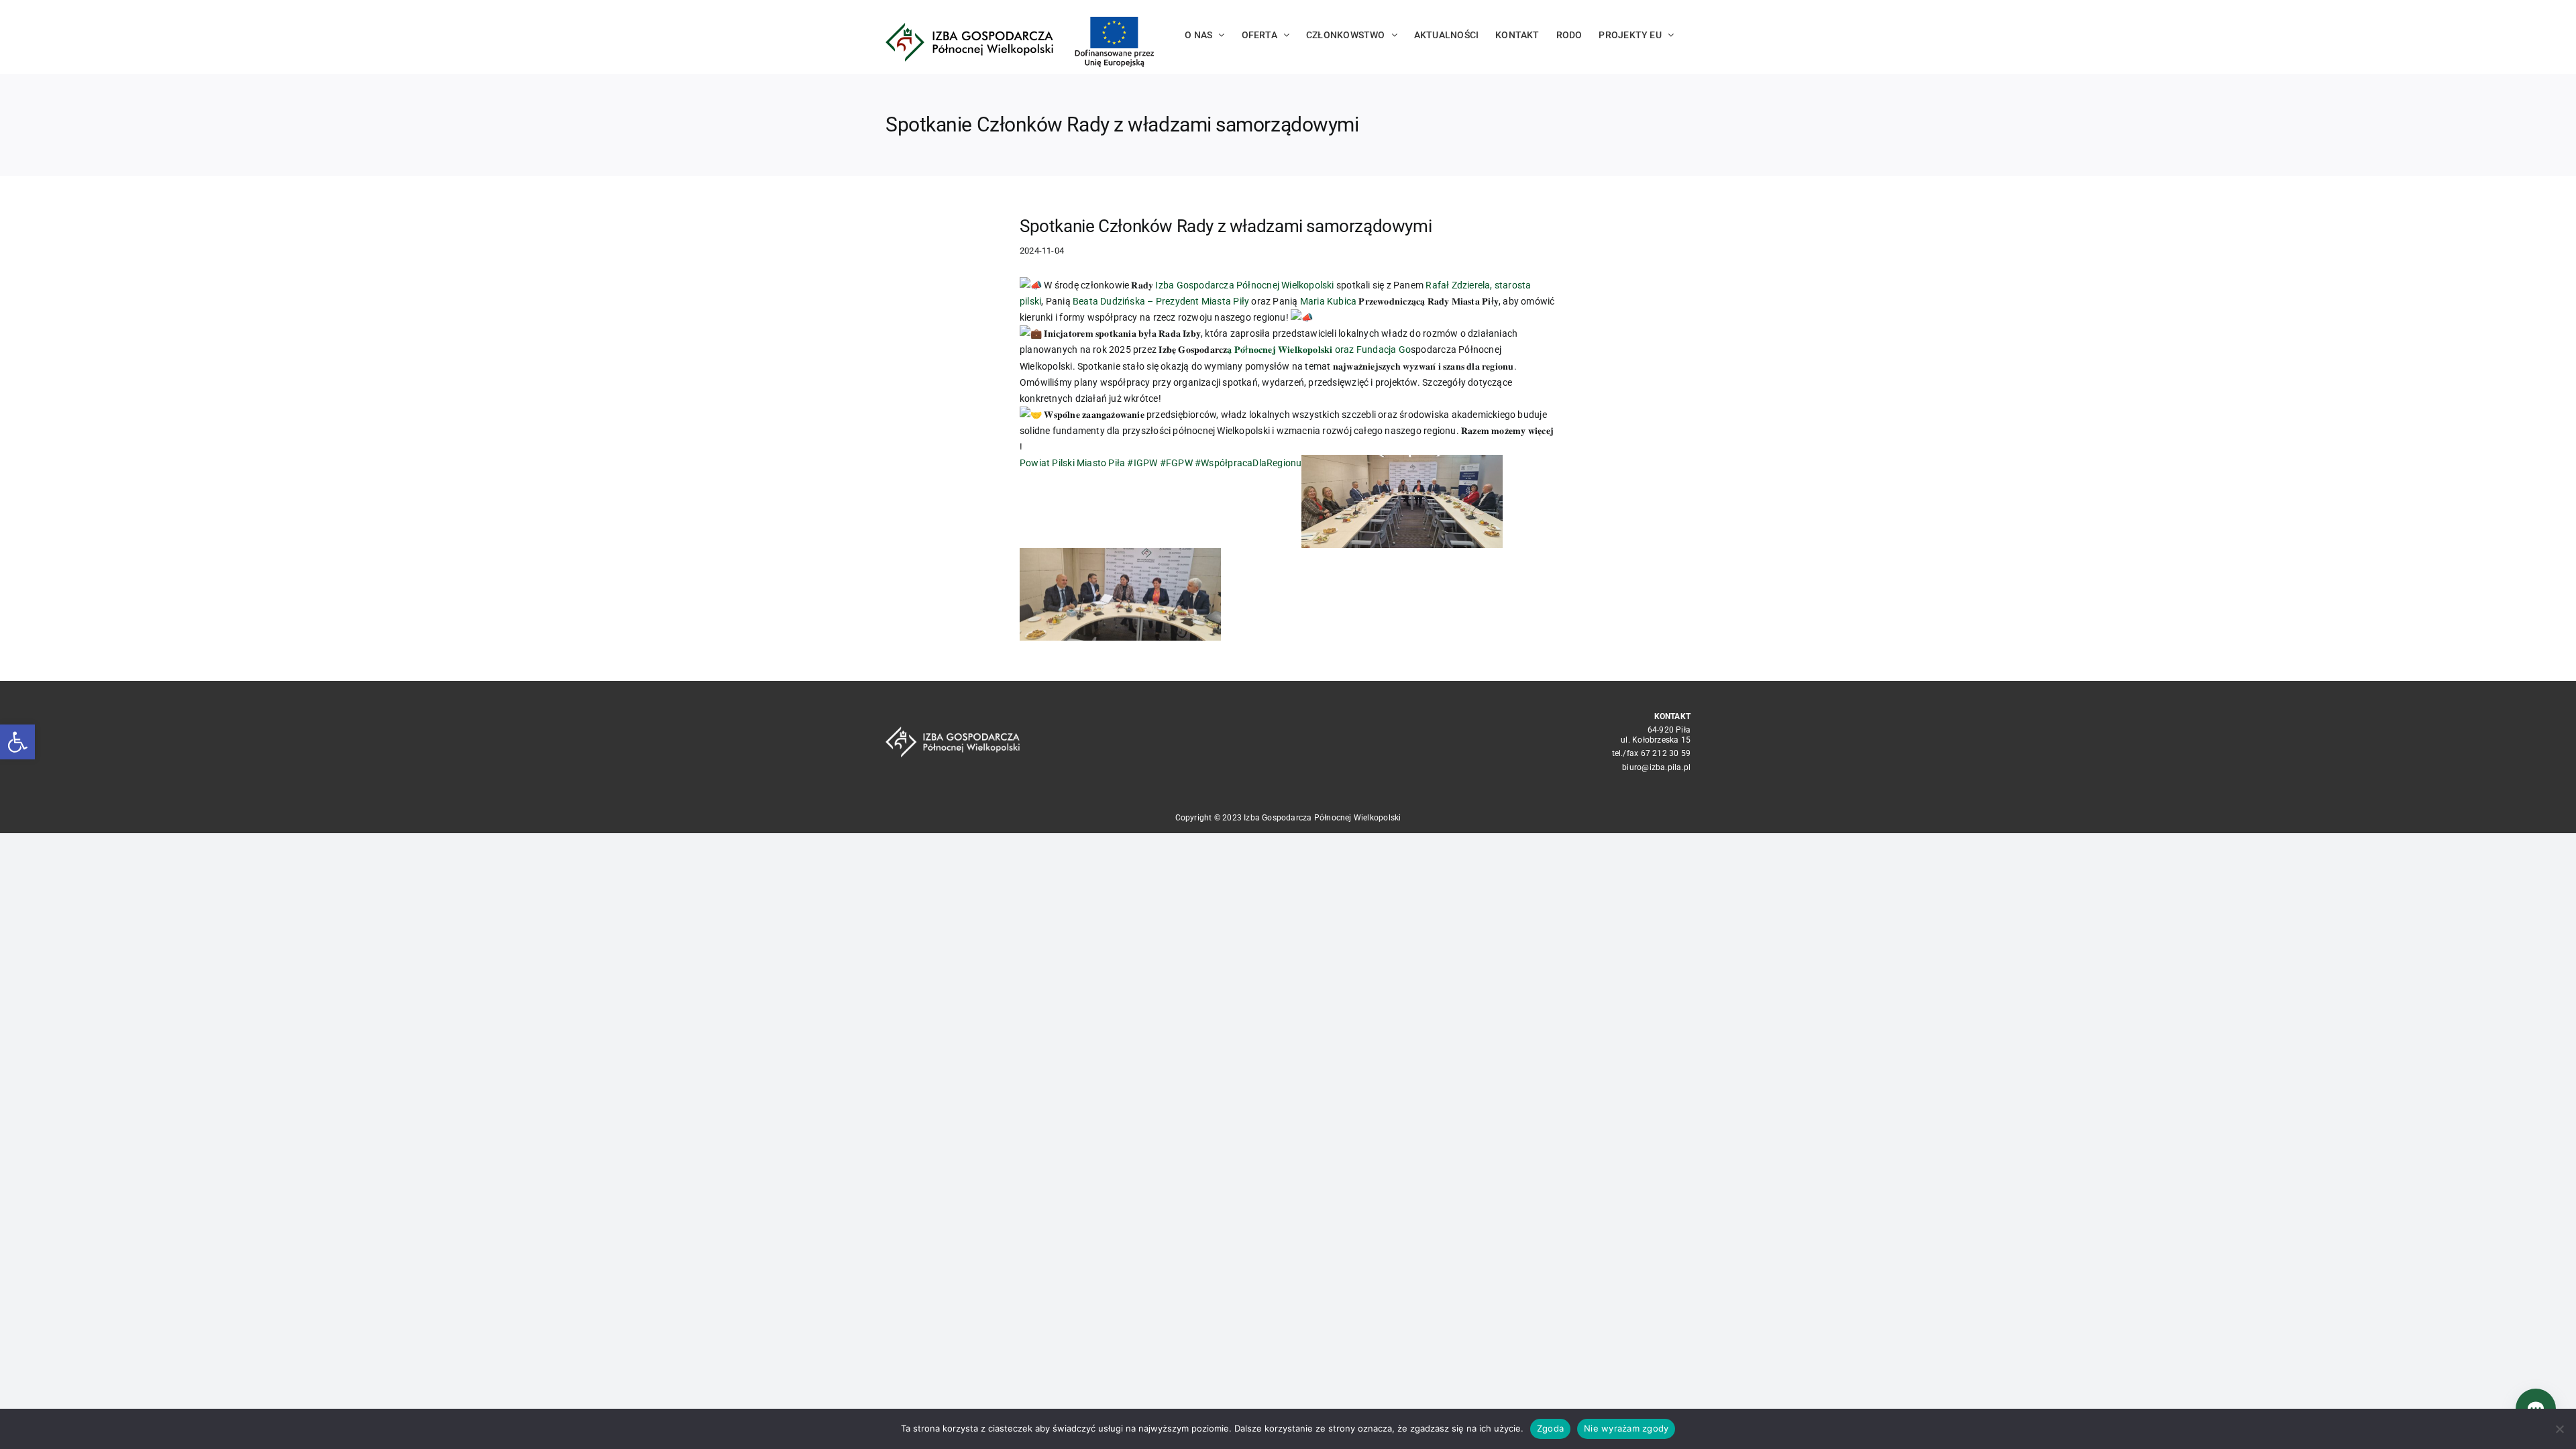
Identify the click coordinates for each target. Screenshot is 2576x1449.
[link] (1244, 285)
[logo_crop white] (953, 731)
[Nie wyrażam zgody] (2559, 1429)
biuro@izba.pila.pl (1656, 767)
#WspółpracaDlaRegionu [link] (1248, 463)
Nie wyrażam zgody (1626, 1428)
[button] (17, 742)
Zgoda (1550, 1428)
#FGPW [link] (1176, 463)
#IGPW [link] (1142, 463)
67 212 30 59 (1666, 753)
